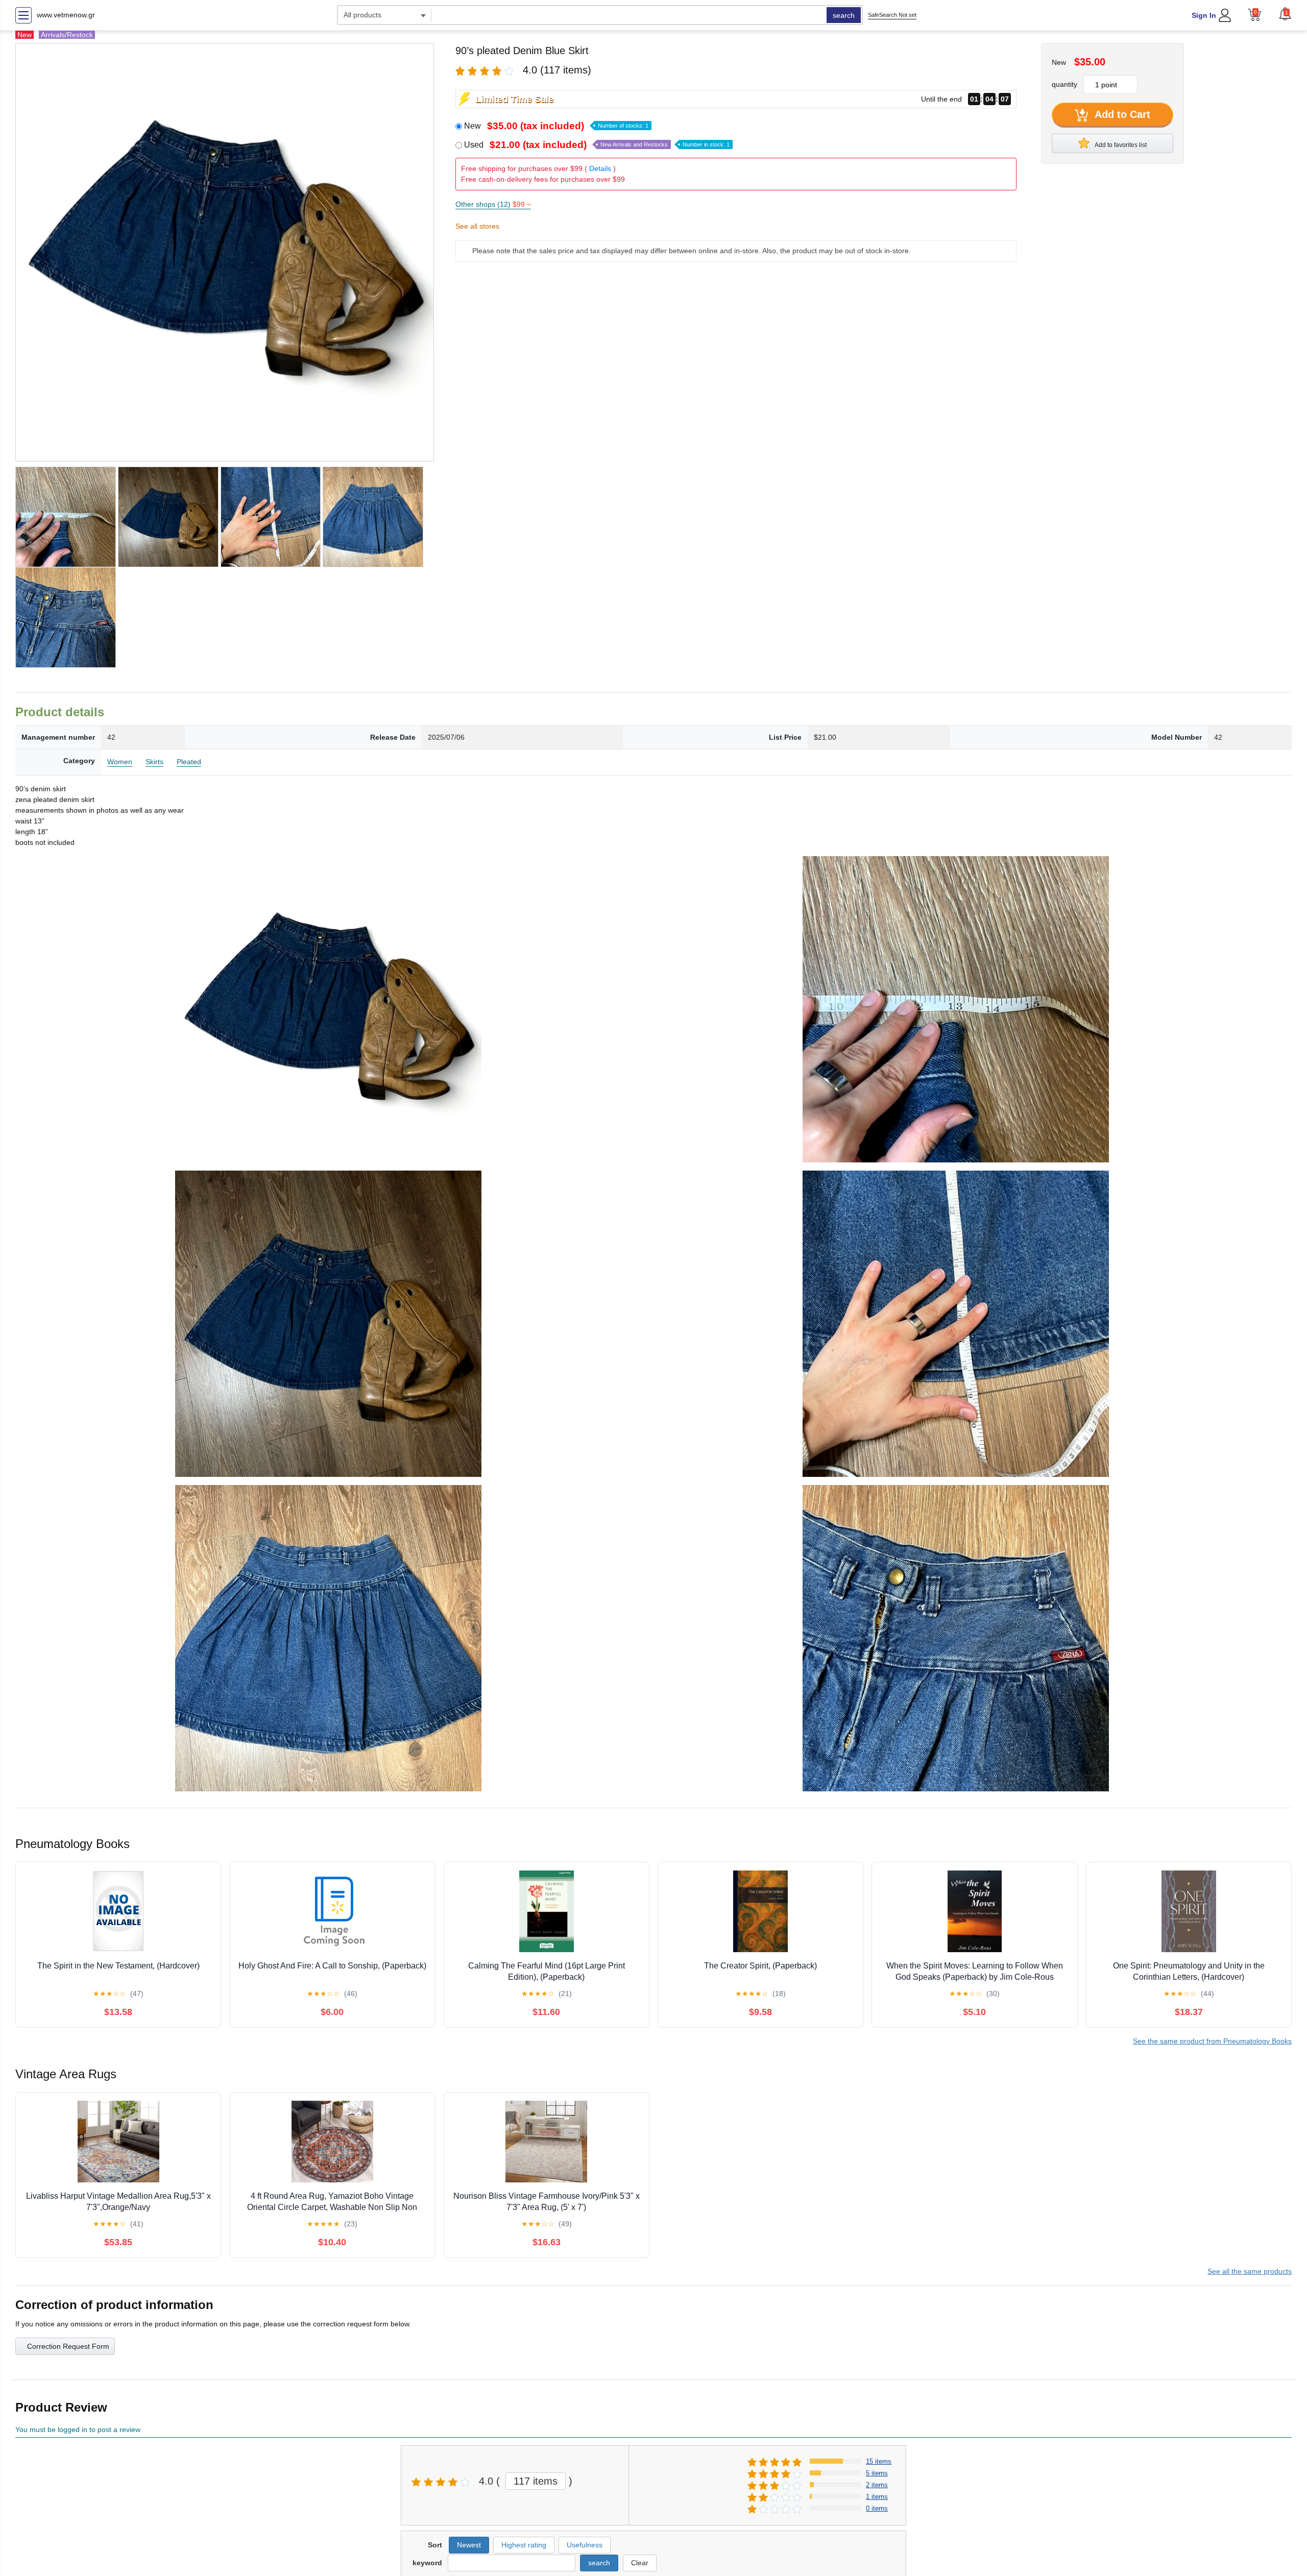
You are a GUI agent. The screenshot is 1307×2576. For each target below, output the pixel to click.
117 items (536, 2481)
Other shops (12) (493, 204)
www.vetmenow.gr (66, 15)
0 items (877, 2508)
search (844, 15)
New (556, 126)
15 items (879, 2461)
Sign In (1204, 15)
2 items (877, 2485)
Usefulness (585, 2545)
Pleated (189, 762)
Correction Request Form (68, 2346)
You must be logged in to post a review (78, 2429)
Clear (640, 2563)
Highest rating (524, 2545)
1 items (877, 2497)
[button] (1285, 14)
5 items (877, 2473)
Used (597, 145)
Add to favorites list (1120, 145)
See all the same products (1250, 2271)
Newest (469, 2545)
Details (600, 168)
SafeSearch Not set (892, 15)
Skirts (154, 762)
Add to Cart (1121, 114)
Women (120, 762)
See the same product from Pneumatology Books (1212, 2041)
